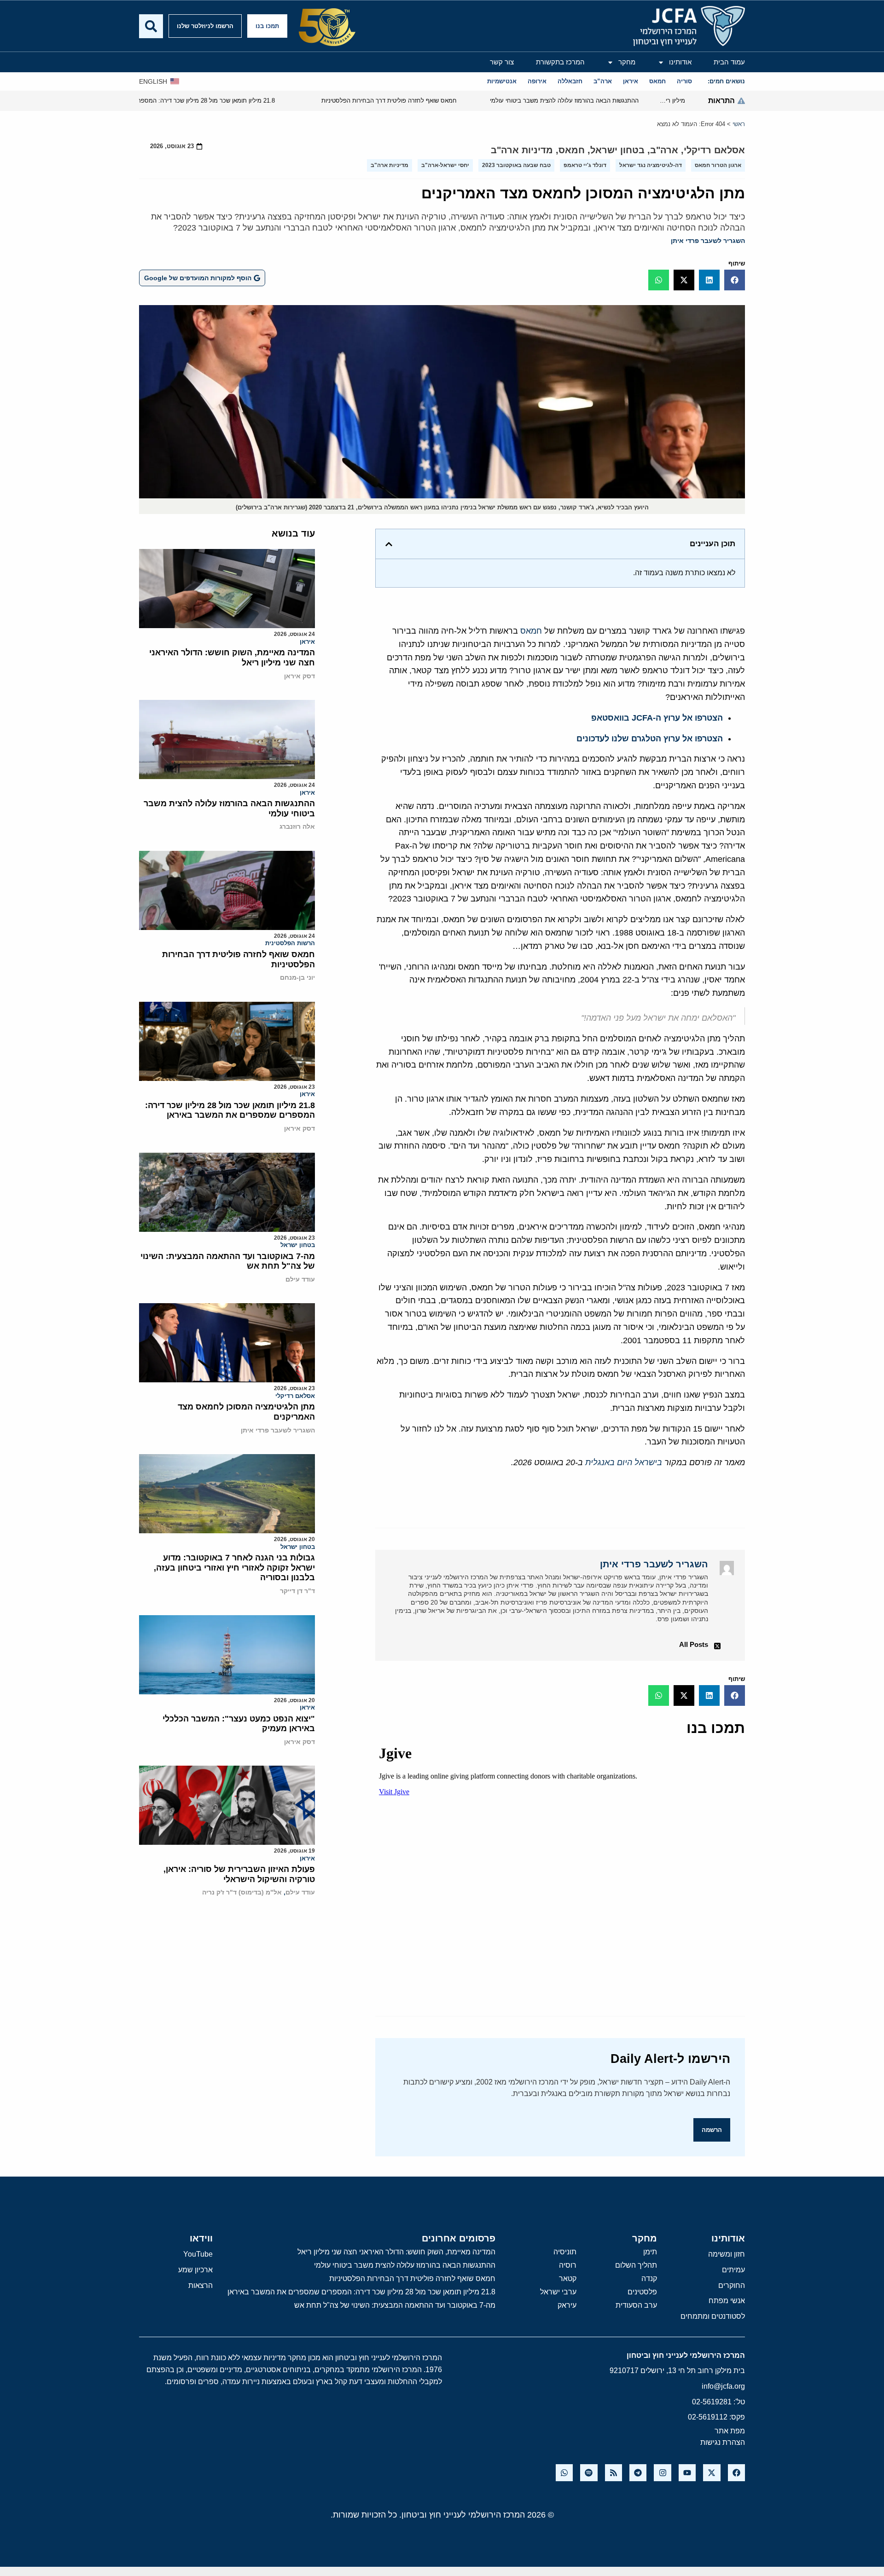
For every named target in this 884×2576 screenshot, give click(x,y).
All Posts (694, 1644)
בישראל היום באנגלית (624, 1462)
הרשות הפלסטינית (290, 943)
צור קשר (502, 62)
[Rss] (614, 2473)
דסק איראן (300, 676)
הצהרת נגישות (723, 2442)
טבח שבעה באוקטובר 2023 (516, 165)
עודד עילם (300, 1279)
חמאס (572, 150)
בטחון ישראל (617, 150)
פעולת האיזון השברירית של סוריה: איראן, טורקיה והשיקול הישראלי (239, 1874)
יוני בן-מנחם (297, 977)
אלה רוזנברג (297, 826)
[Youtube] (687, 2473)
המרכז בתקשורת (560, 62)
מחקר (627, 62)
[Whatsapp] (564, 2473)
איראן (307, 642)
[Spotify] (589, 2473)
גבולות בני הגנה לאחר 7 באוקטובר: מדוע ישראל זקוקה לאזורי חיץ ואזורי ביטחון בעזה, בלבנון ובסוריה (234, 1568)
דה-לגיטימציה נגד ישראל (651, 165)
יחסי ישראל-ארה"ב (445, 165)
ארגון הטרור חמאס (718, 165)
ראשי (739, 124)
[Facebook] (736, 2473)
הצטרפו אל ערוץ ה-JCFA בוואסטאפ (657, 718)
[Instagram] (662, 2473)
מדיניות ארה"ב (522, 150)
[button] (735, 280)
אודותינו (680, 62)
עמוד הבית (729, 62)
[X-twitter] (712, 2473)
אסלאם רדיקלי (714, 150)
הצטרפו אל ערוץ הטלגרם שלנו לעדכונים (650, 739)
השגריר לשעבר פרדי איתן (708, 241)
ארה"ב (664, 150)
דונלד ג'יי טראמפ (585, 165)
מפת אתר (730, 2431)
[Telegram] (638, 2473)
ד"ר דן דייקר (297, 1591)
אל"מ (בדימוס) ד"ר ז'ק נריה (242, 1892)
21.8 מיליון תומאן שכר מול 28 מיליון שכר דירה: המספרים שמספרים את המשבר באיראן (230, 1110)
